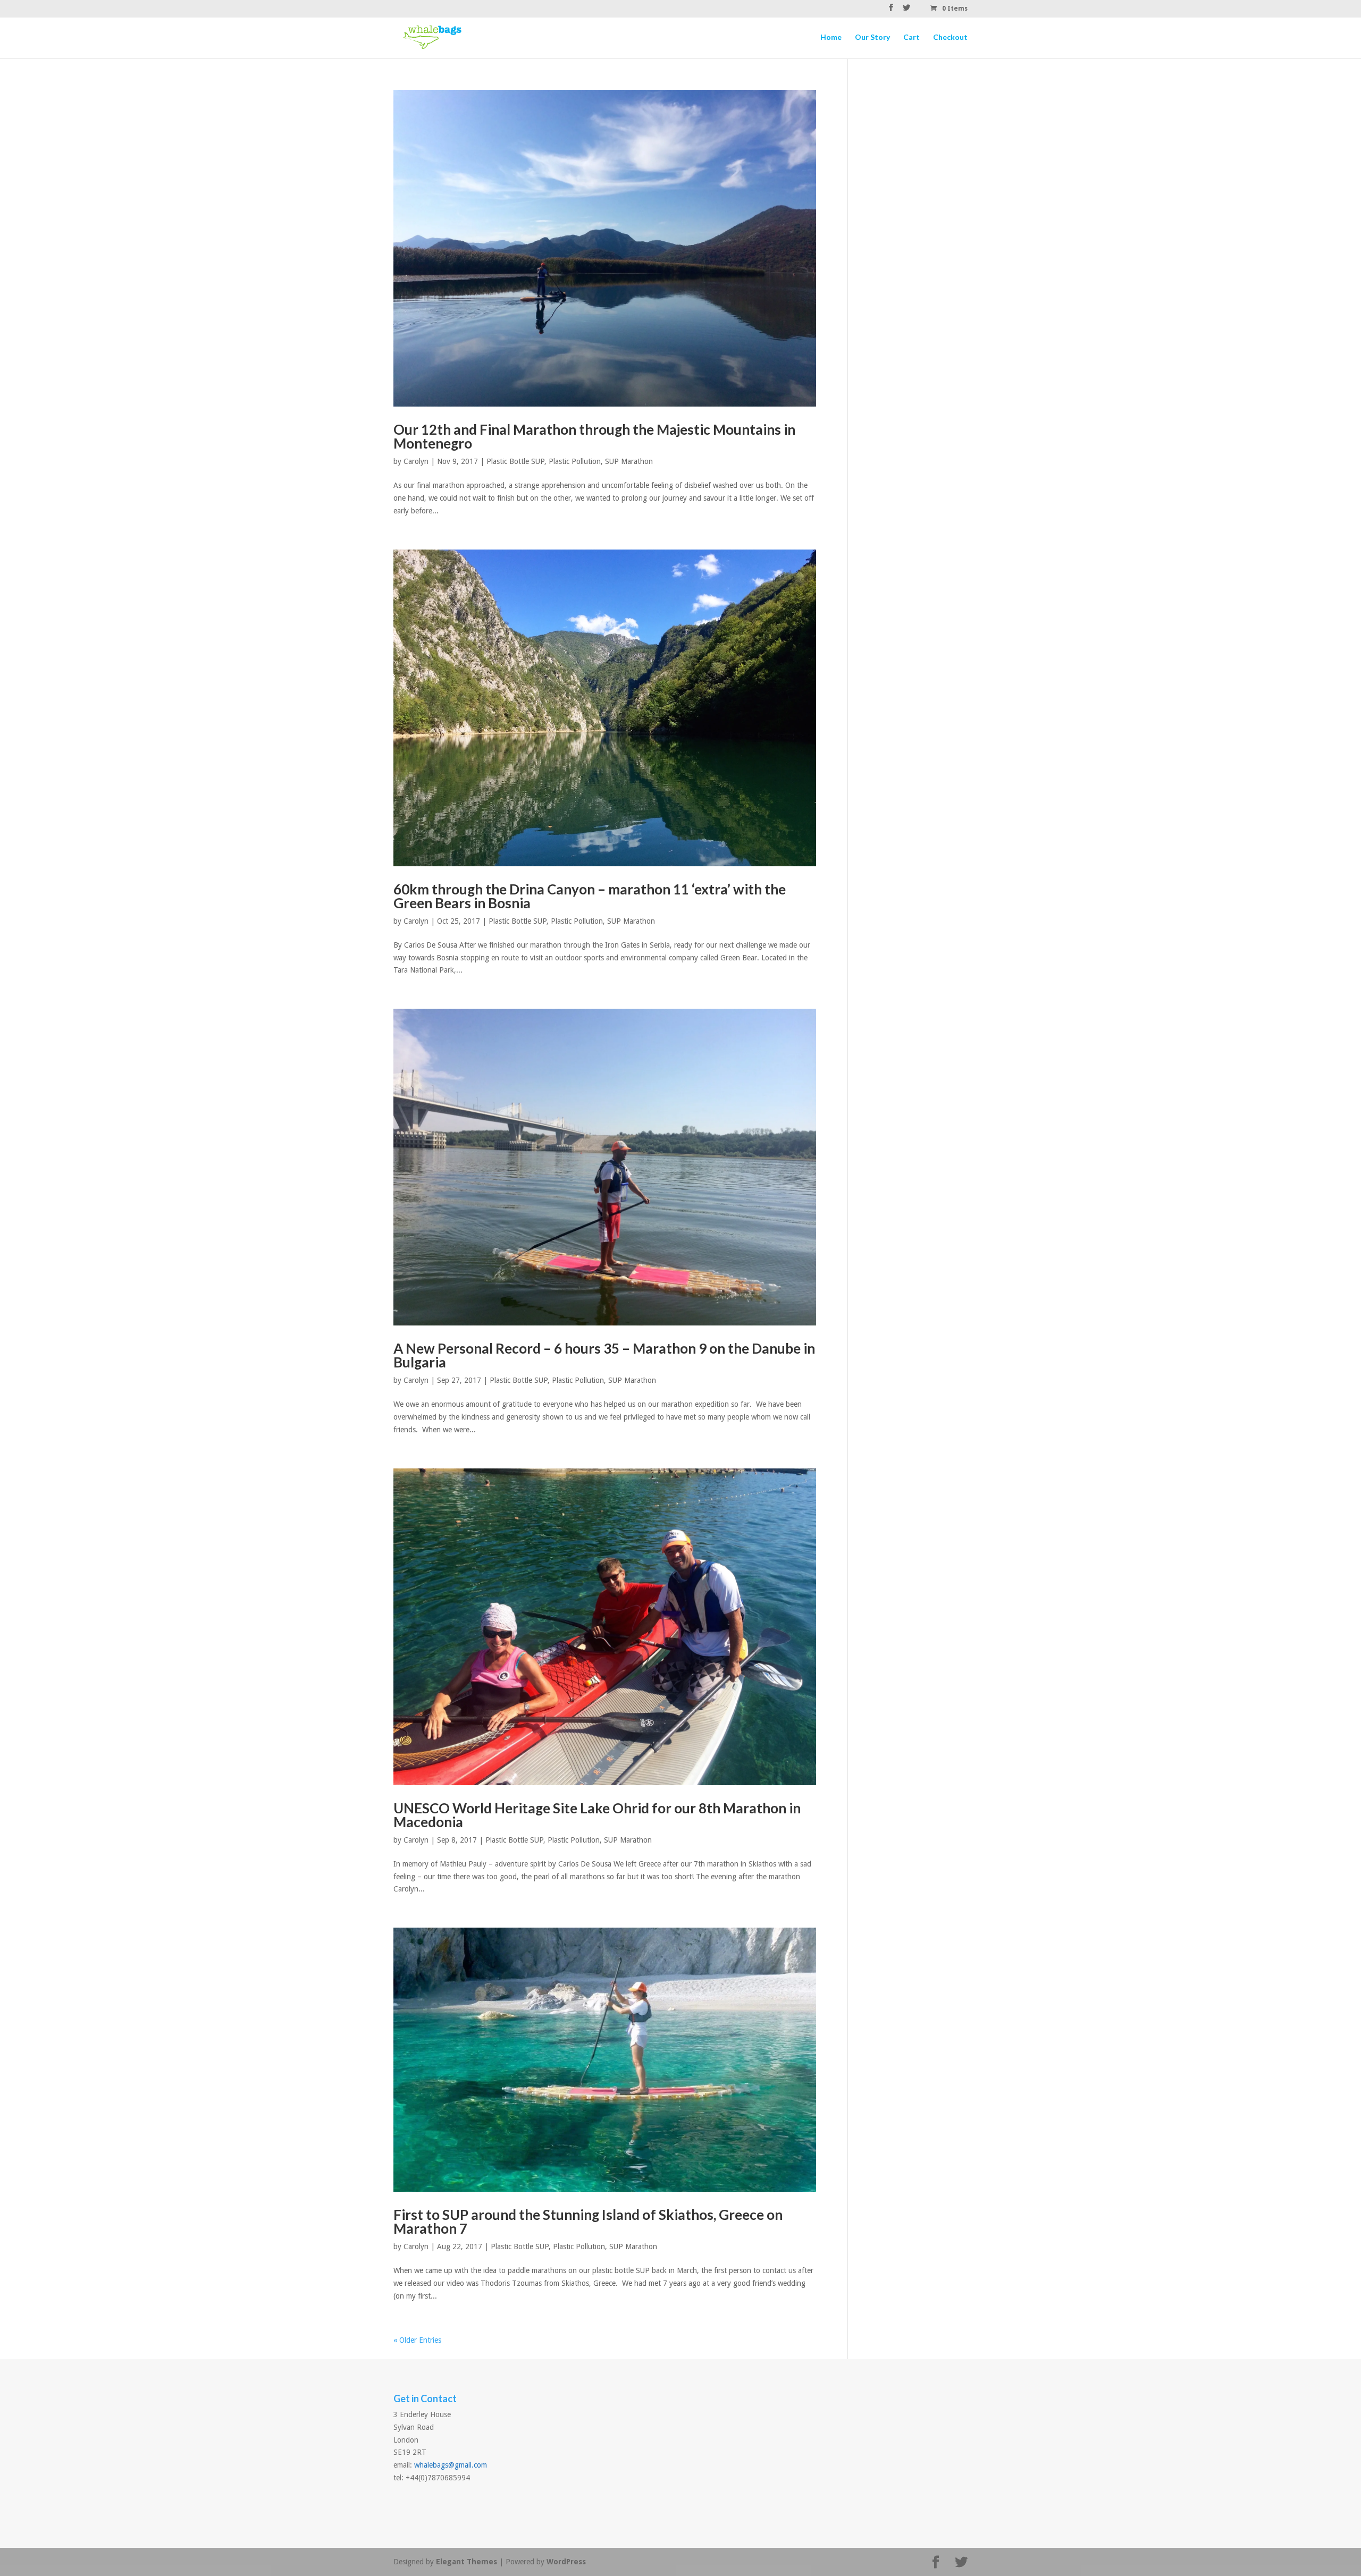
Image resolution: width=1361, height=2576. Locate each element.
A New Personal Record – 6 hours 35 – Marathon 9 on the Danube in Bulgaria (604, 1355)
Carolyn (416, 461)
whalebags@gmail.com (451, 2465)
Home (831, 37)
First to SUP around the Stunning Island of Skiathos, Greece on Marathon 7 (588, 2222)
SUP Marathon (629, 461)
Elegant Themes (467, 2562)
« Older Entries (417, 2340)
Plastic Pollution (575, 461)
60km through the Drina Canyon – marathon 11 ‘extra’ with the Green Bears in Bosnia (590, 896)
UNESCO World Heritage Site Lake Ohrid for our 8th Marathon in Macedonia (597, 1815)
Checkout (950, 37)
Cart (911, 37)
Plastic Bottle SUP (515, 461)
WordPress (566, 2562)
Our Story (872, 37)
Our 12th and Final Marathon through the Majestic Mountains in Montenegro (594, 436)
